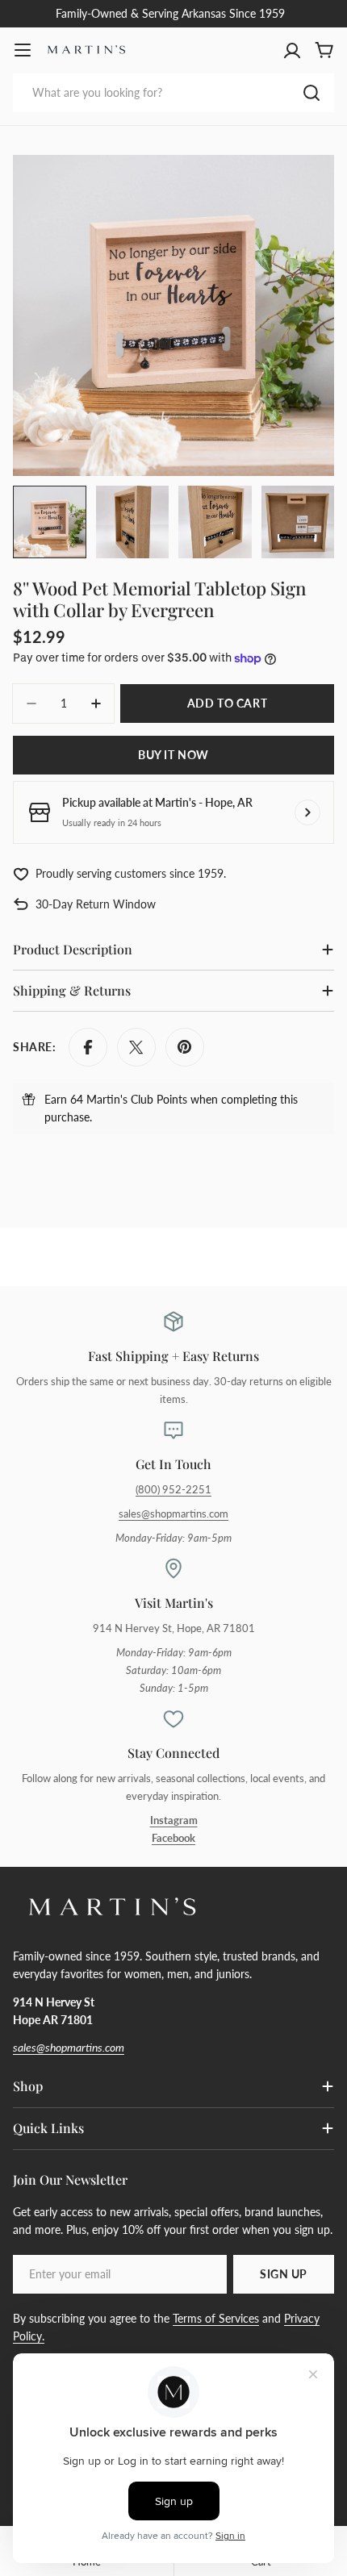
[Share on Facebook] (88, 1047)
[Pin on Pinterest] (185, 1047)
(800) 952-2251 (173, 1490)
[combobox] (173, 93)
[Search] (311, 93)
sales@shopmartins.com (173, 1514)
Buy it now (173, 755)
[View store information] (307, 812)
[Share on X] (136, 1047)
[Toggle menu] (23, 50)
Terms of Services (216, 2318)
